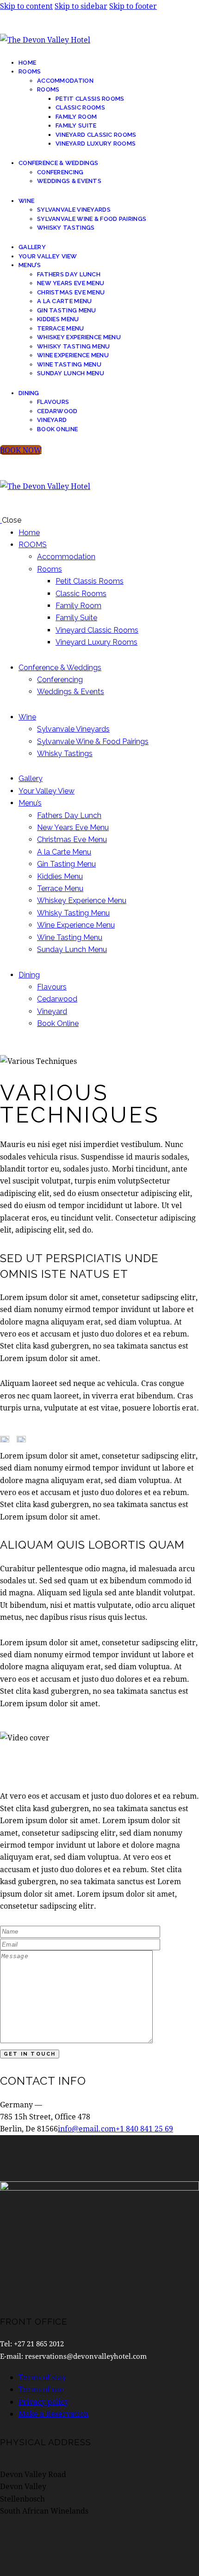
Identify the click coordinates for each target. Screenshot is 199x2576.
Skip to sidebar (81, 6)
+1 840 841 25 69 (144, 2128)
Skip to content (26, 6)
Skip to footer (133, 6)
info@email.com (87, 2128)
